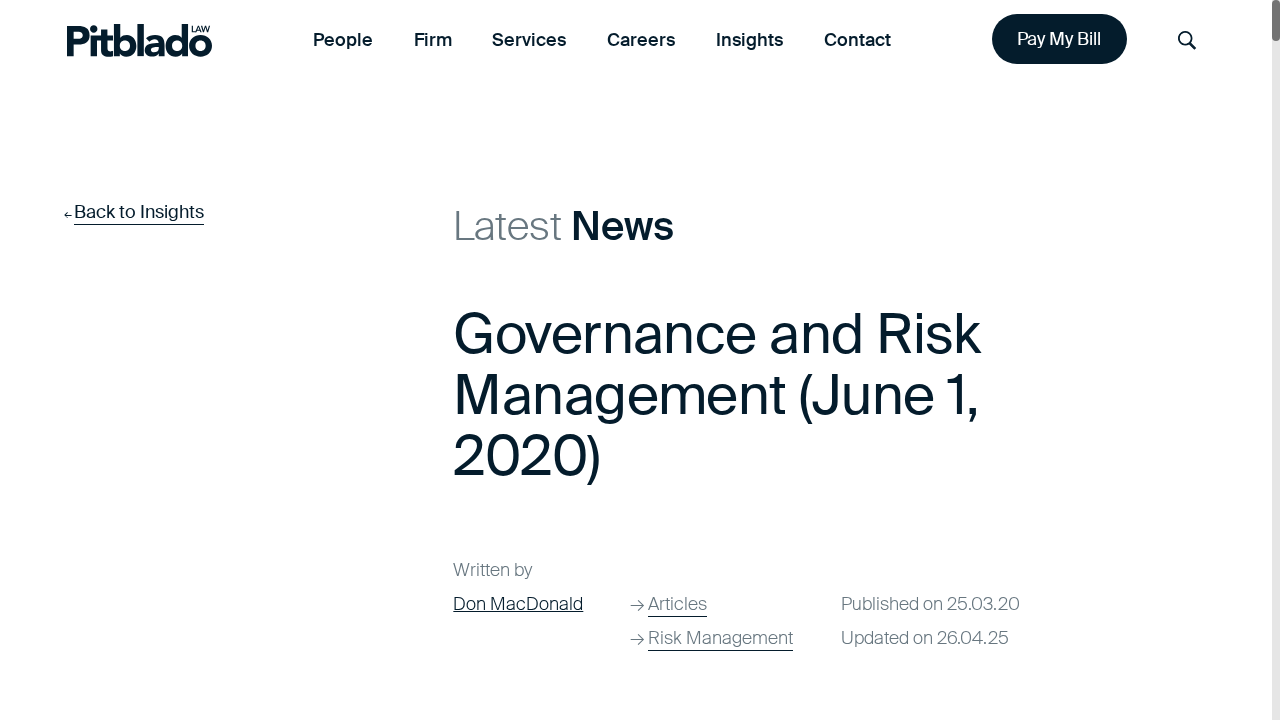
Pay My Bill (1059, 39)
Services (529, 40)
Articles (677, 604)
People (343, 40)
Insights (749, 40)
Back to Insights (139, 212)
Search (1187, 40)
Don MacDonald (518, 604)
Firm (433, 40)
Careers (641, 40)
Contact (857, 40)
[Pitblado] (139, 40)
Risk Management (720, 638)
